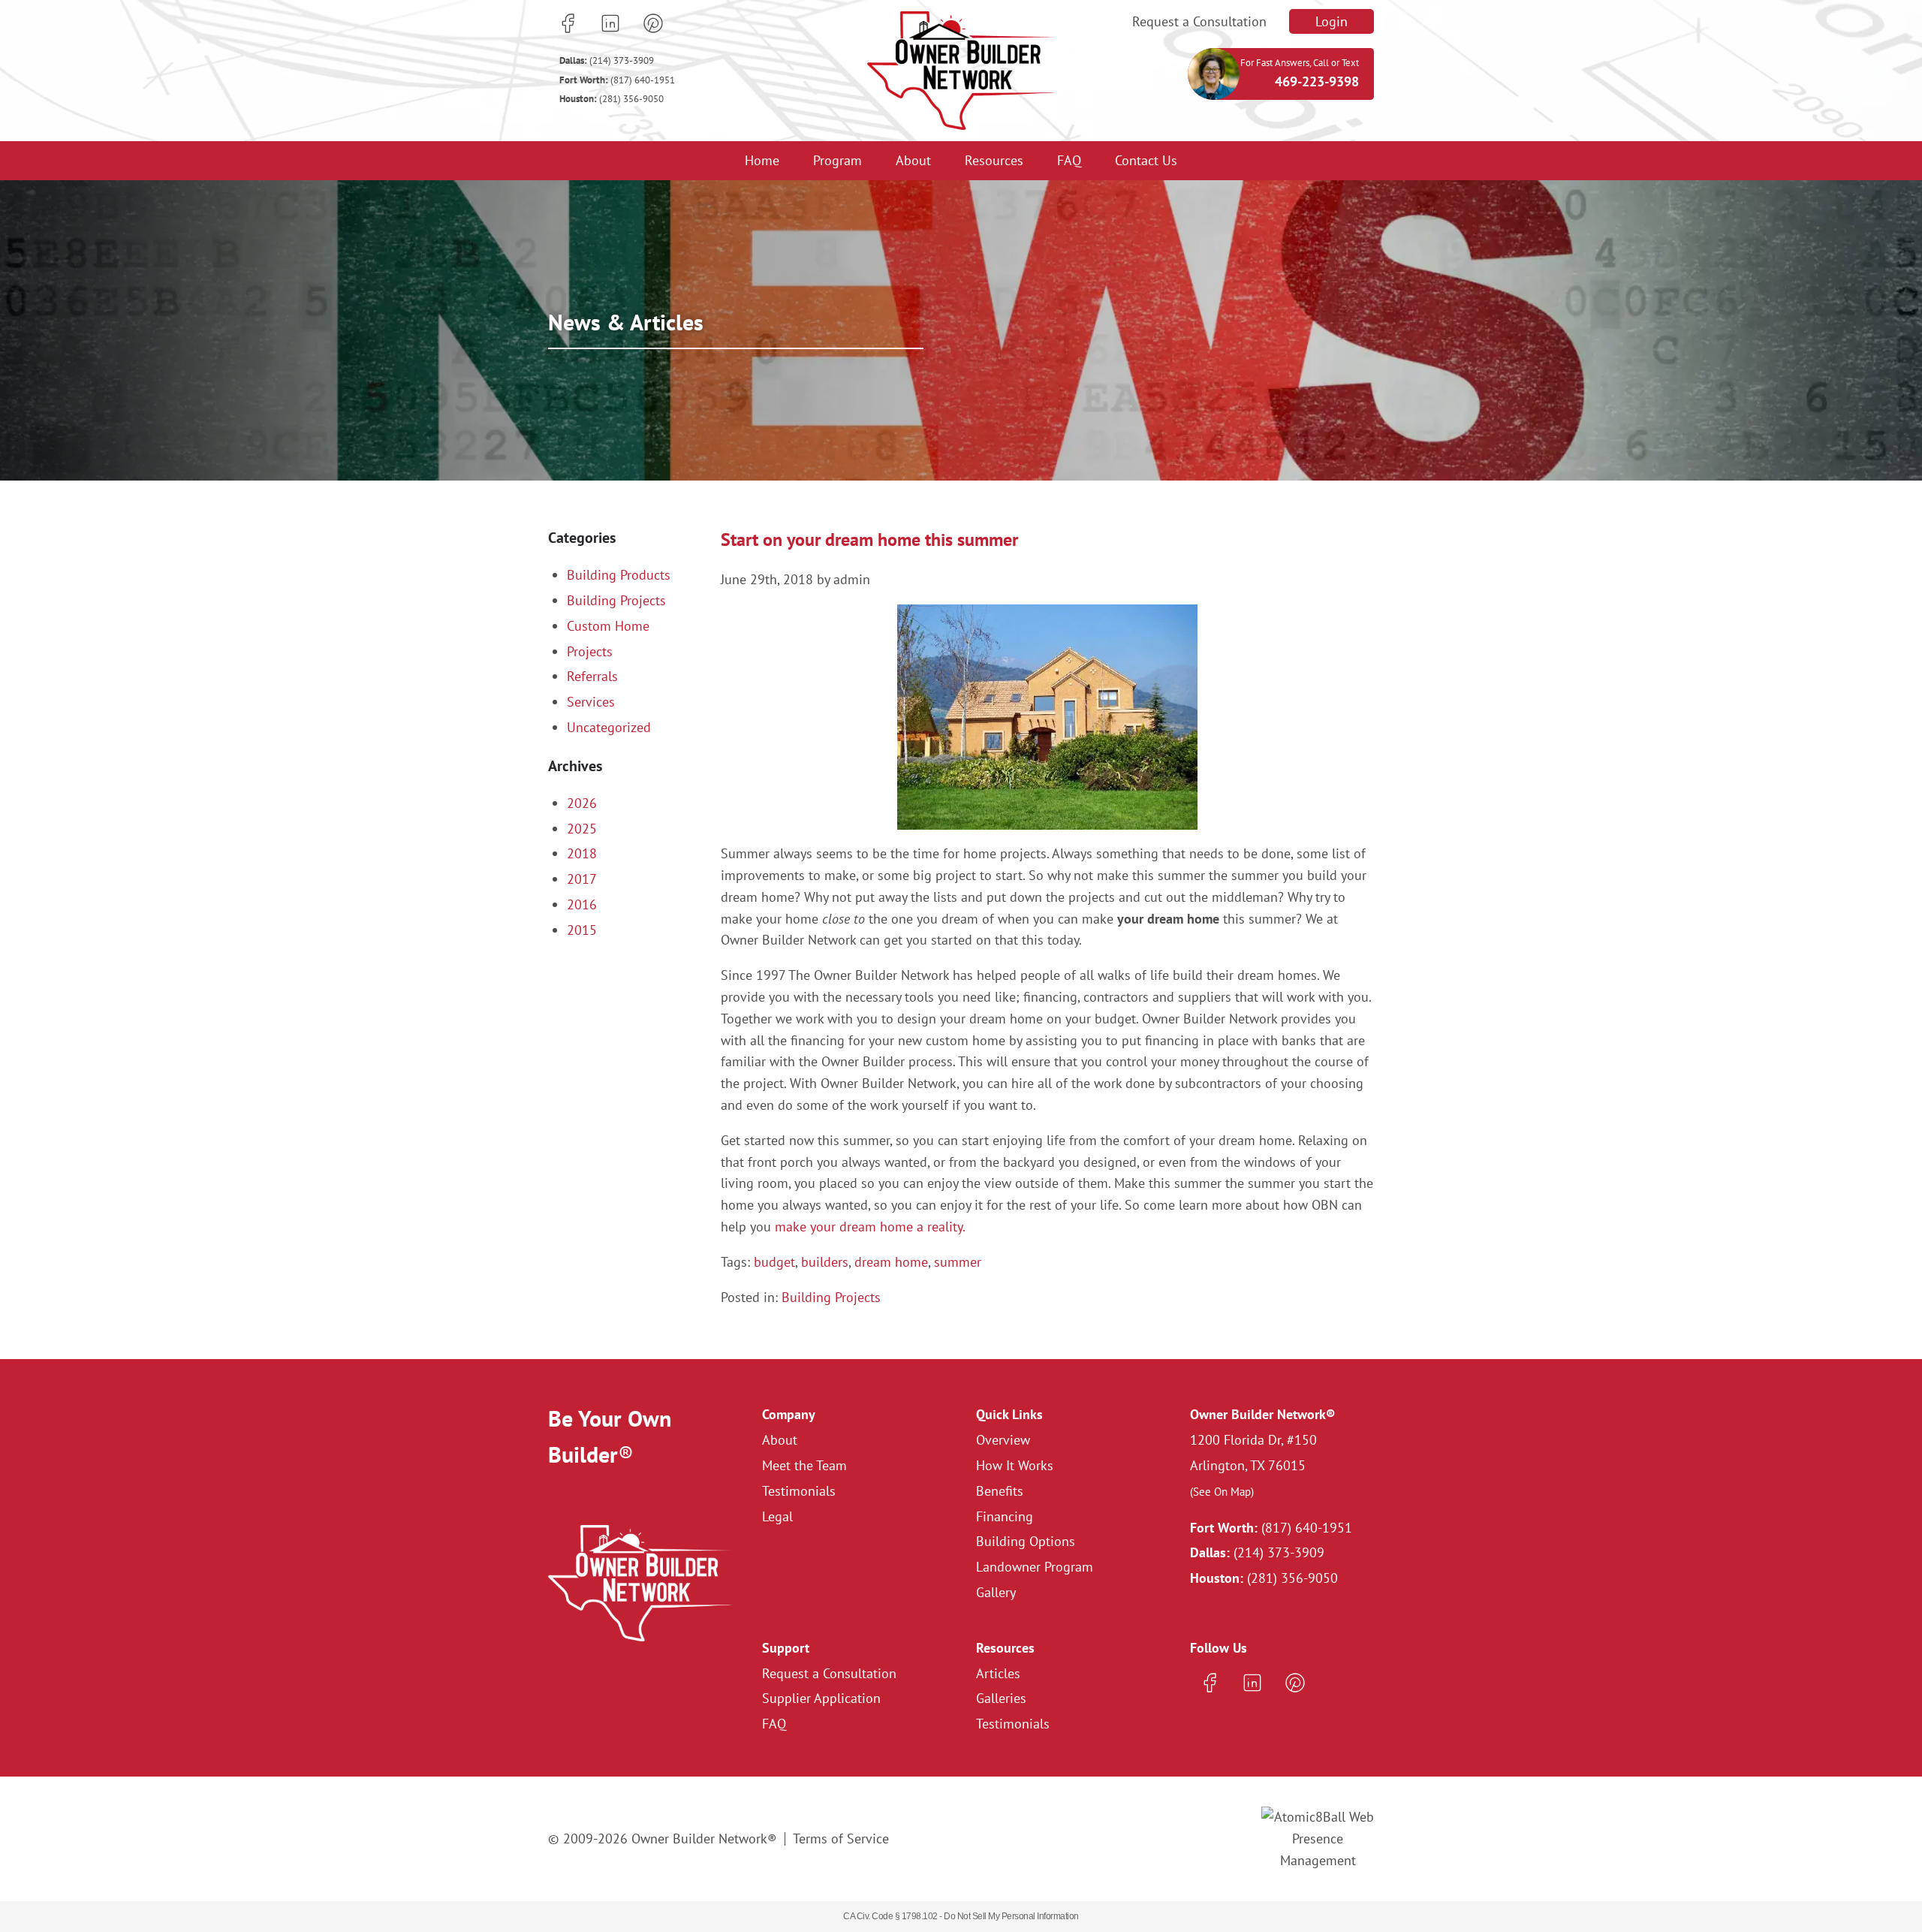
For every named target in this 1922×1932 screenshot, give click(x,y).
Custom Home (608, 626)
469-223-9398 (1317, 81)
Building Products (619, 575)
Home (762, 160)
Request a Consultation (1199, 21)
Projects (590, 651)
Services (591, 702)
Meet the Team (804, 1465)
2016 (582, 904)
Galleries (1001, 1698)
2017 (582, 879)
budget (774, 1262)
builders (825, 1262)
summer (958, 1262)
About (913, 160)
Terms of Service (841, 1839)
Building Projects (831, 1297)
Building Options (1026, 1541)
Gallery (996, 1592)
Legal (777, 1516)
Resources (994, 160)
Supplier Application (821, 1698)
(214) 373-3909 (607, 60)
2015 (582, 930)
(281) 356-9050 (612, 99)
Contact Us (1146, 160)
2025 (582, 829)
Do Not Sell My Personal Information (1011, 1916)
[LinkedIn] (610, 23)
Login (1332, 21)
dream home (891, 1262)
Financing (1005, 1516)
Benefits (1000, 1491)
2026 (582, 803)
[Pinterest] (653, 23)
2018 (582, 853)
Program (837, 160)
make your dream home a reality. (870, 1227)
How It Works (1015, 1465)
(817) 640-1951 (617, 80)
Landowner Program (1035, 1567)
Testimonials (799, 1491)
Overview (1003, 1440)
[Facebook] (568, 23)
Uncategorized (609, 727)
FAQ (1069, 160)
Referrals (592, 676)
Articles (998, 1673)
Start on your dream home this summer (869, 540)
